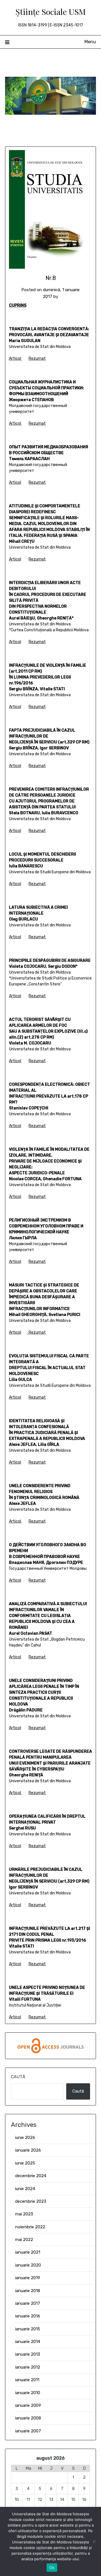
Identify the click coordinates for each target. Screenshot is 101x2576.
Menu (90, 42)
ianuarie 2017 (28, 2303)
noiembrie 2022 (30, 2227)
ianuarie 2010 (28, 2393)
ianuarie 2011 (27, 2380)
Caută (18, 2077)
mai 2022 (24, 2240)
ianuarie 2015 (28, 2329)
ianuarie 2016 (28, 2316)
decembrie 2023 (31, 2201)
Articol (15, 359)
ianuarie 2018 (28, 2291)
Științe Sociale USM (51, 12)
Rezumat (37, 359)
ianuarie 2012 (28, 2367)
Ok (52, 2568)
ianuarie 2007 (28, 2431)
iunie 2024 (25, 2189)
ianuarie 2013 (28, 2354)
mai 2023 (24, 2214)
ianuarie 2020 (28, 2265)
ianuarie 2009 (28, 2405)
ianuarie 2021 (28, 2252)
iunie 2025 (25, 2163)
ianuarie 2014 (28, 2342)
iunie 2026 (25, 2138)
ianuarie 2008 (28, 2418)
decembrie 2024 (31, 2176)
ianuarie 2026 (28, 2150)
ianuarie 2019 (28, 2278)
